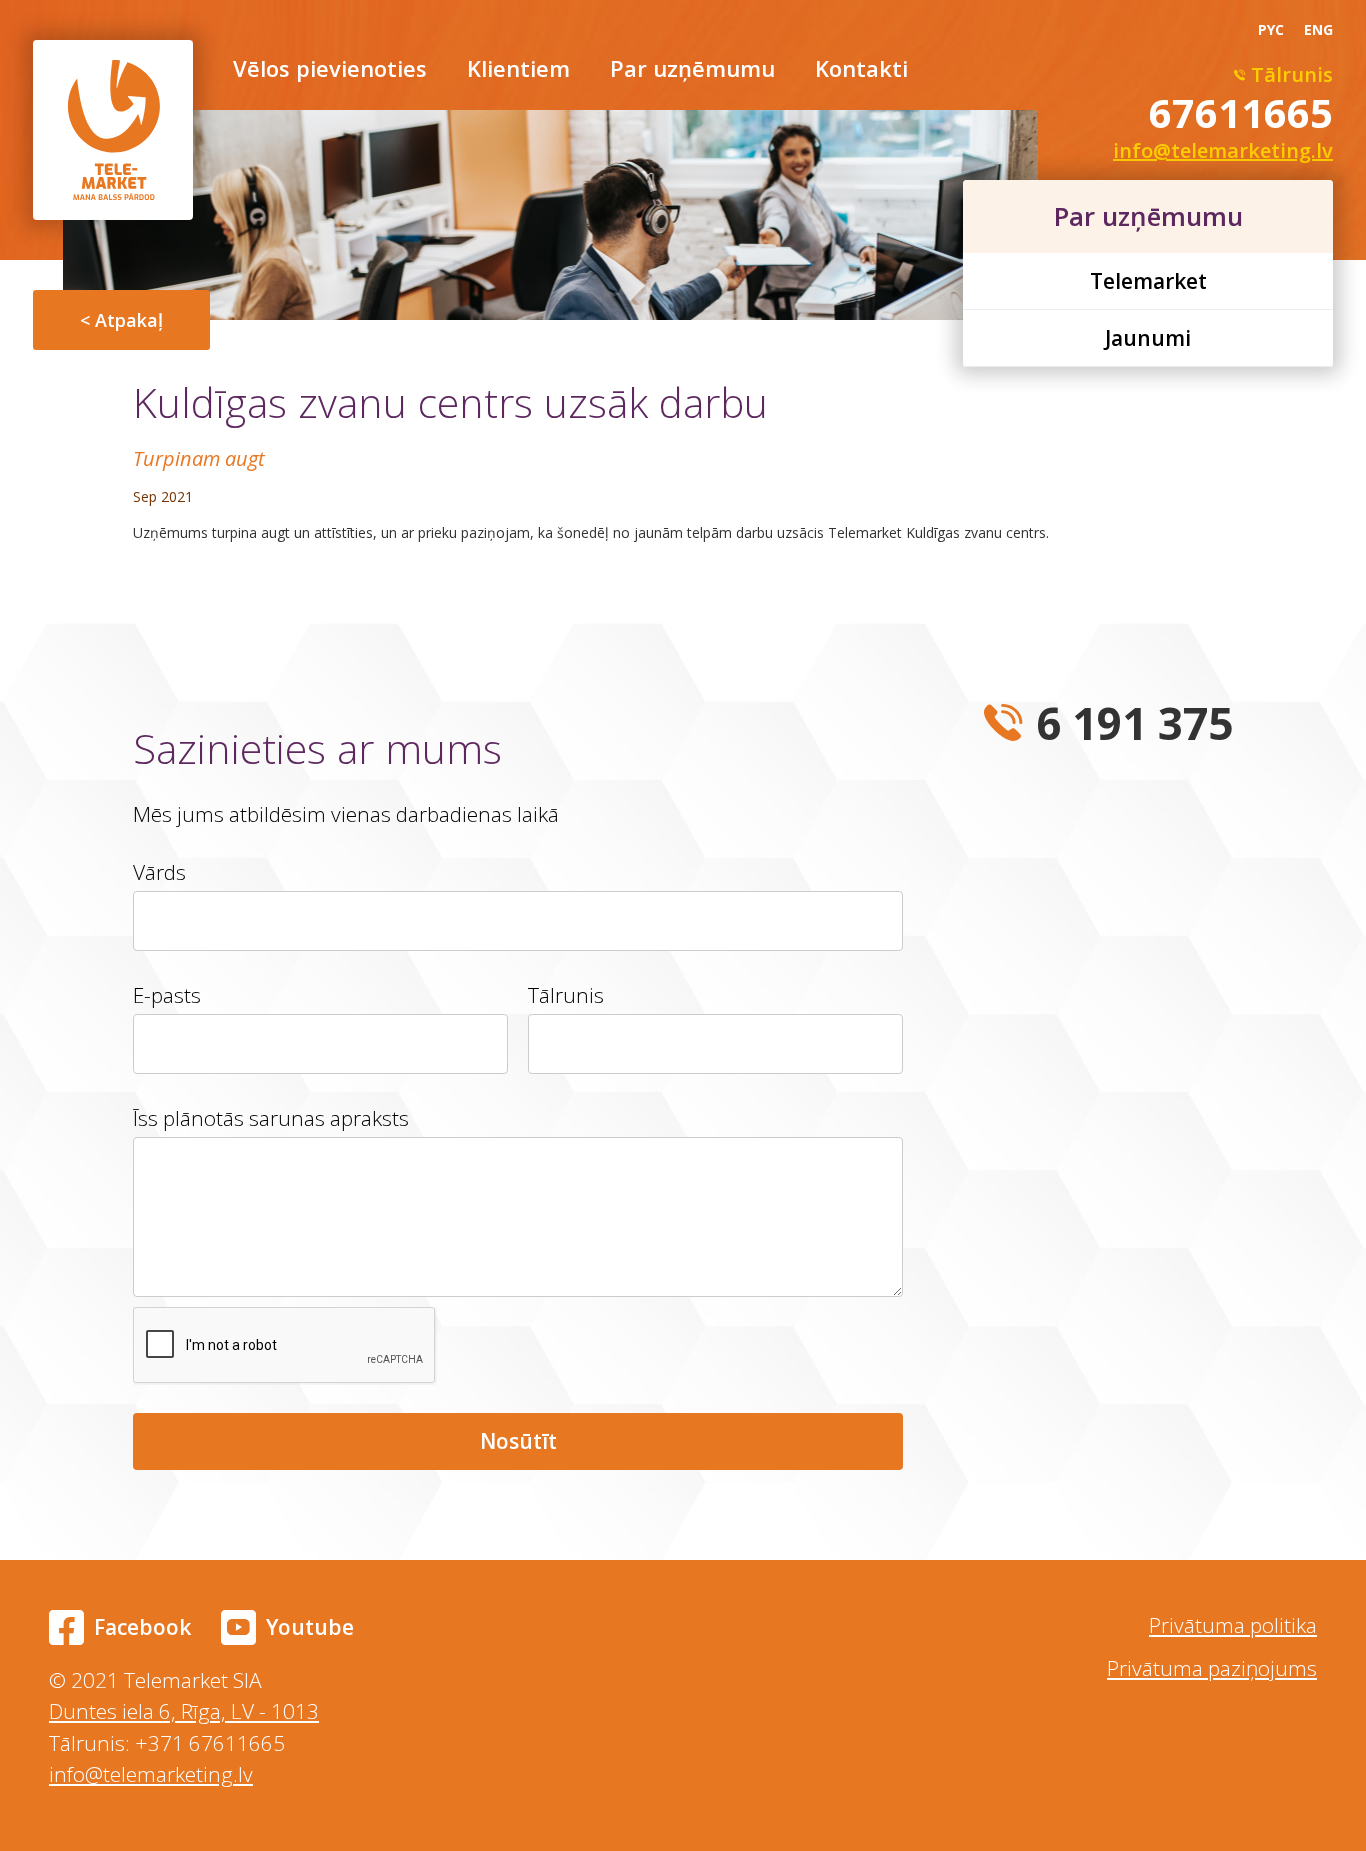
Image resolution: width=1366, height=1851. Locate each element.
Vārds (159, 872)
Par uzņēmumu (692, 70)
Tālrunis (566, 995)
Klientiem (518, 70)
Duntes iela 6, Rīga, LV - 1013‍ (184, 1711)
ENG (1318, 29)
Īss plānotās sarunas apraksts (271, 1118)
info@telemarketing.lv (151, 1774)
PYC (1271, 29)
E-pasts (167, 995)
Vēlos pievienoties (330, 70)
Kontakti (861, 70)
